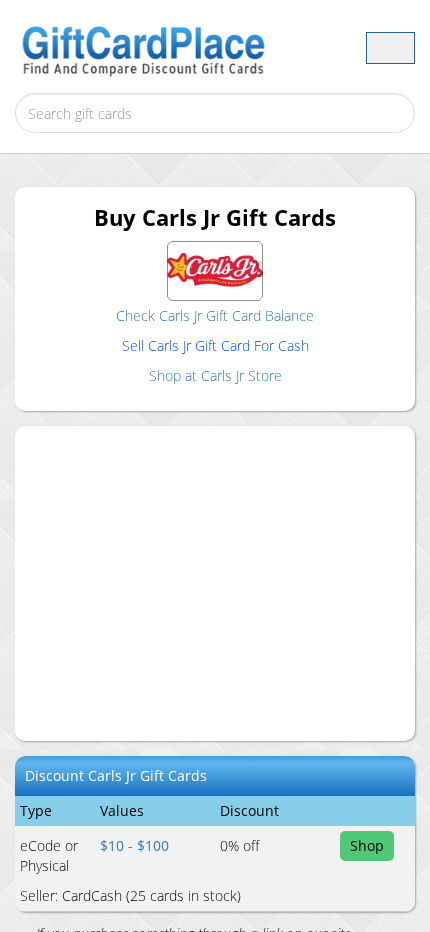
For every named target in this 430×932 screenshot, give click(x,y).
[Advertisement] (230, 581)
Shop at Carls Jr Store (215, 375)
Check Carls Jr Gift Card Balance (215, 315)
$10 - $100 (134, 845)
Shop (367, 845)
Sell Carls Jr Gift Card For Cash (215, 345)
